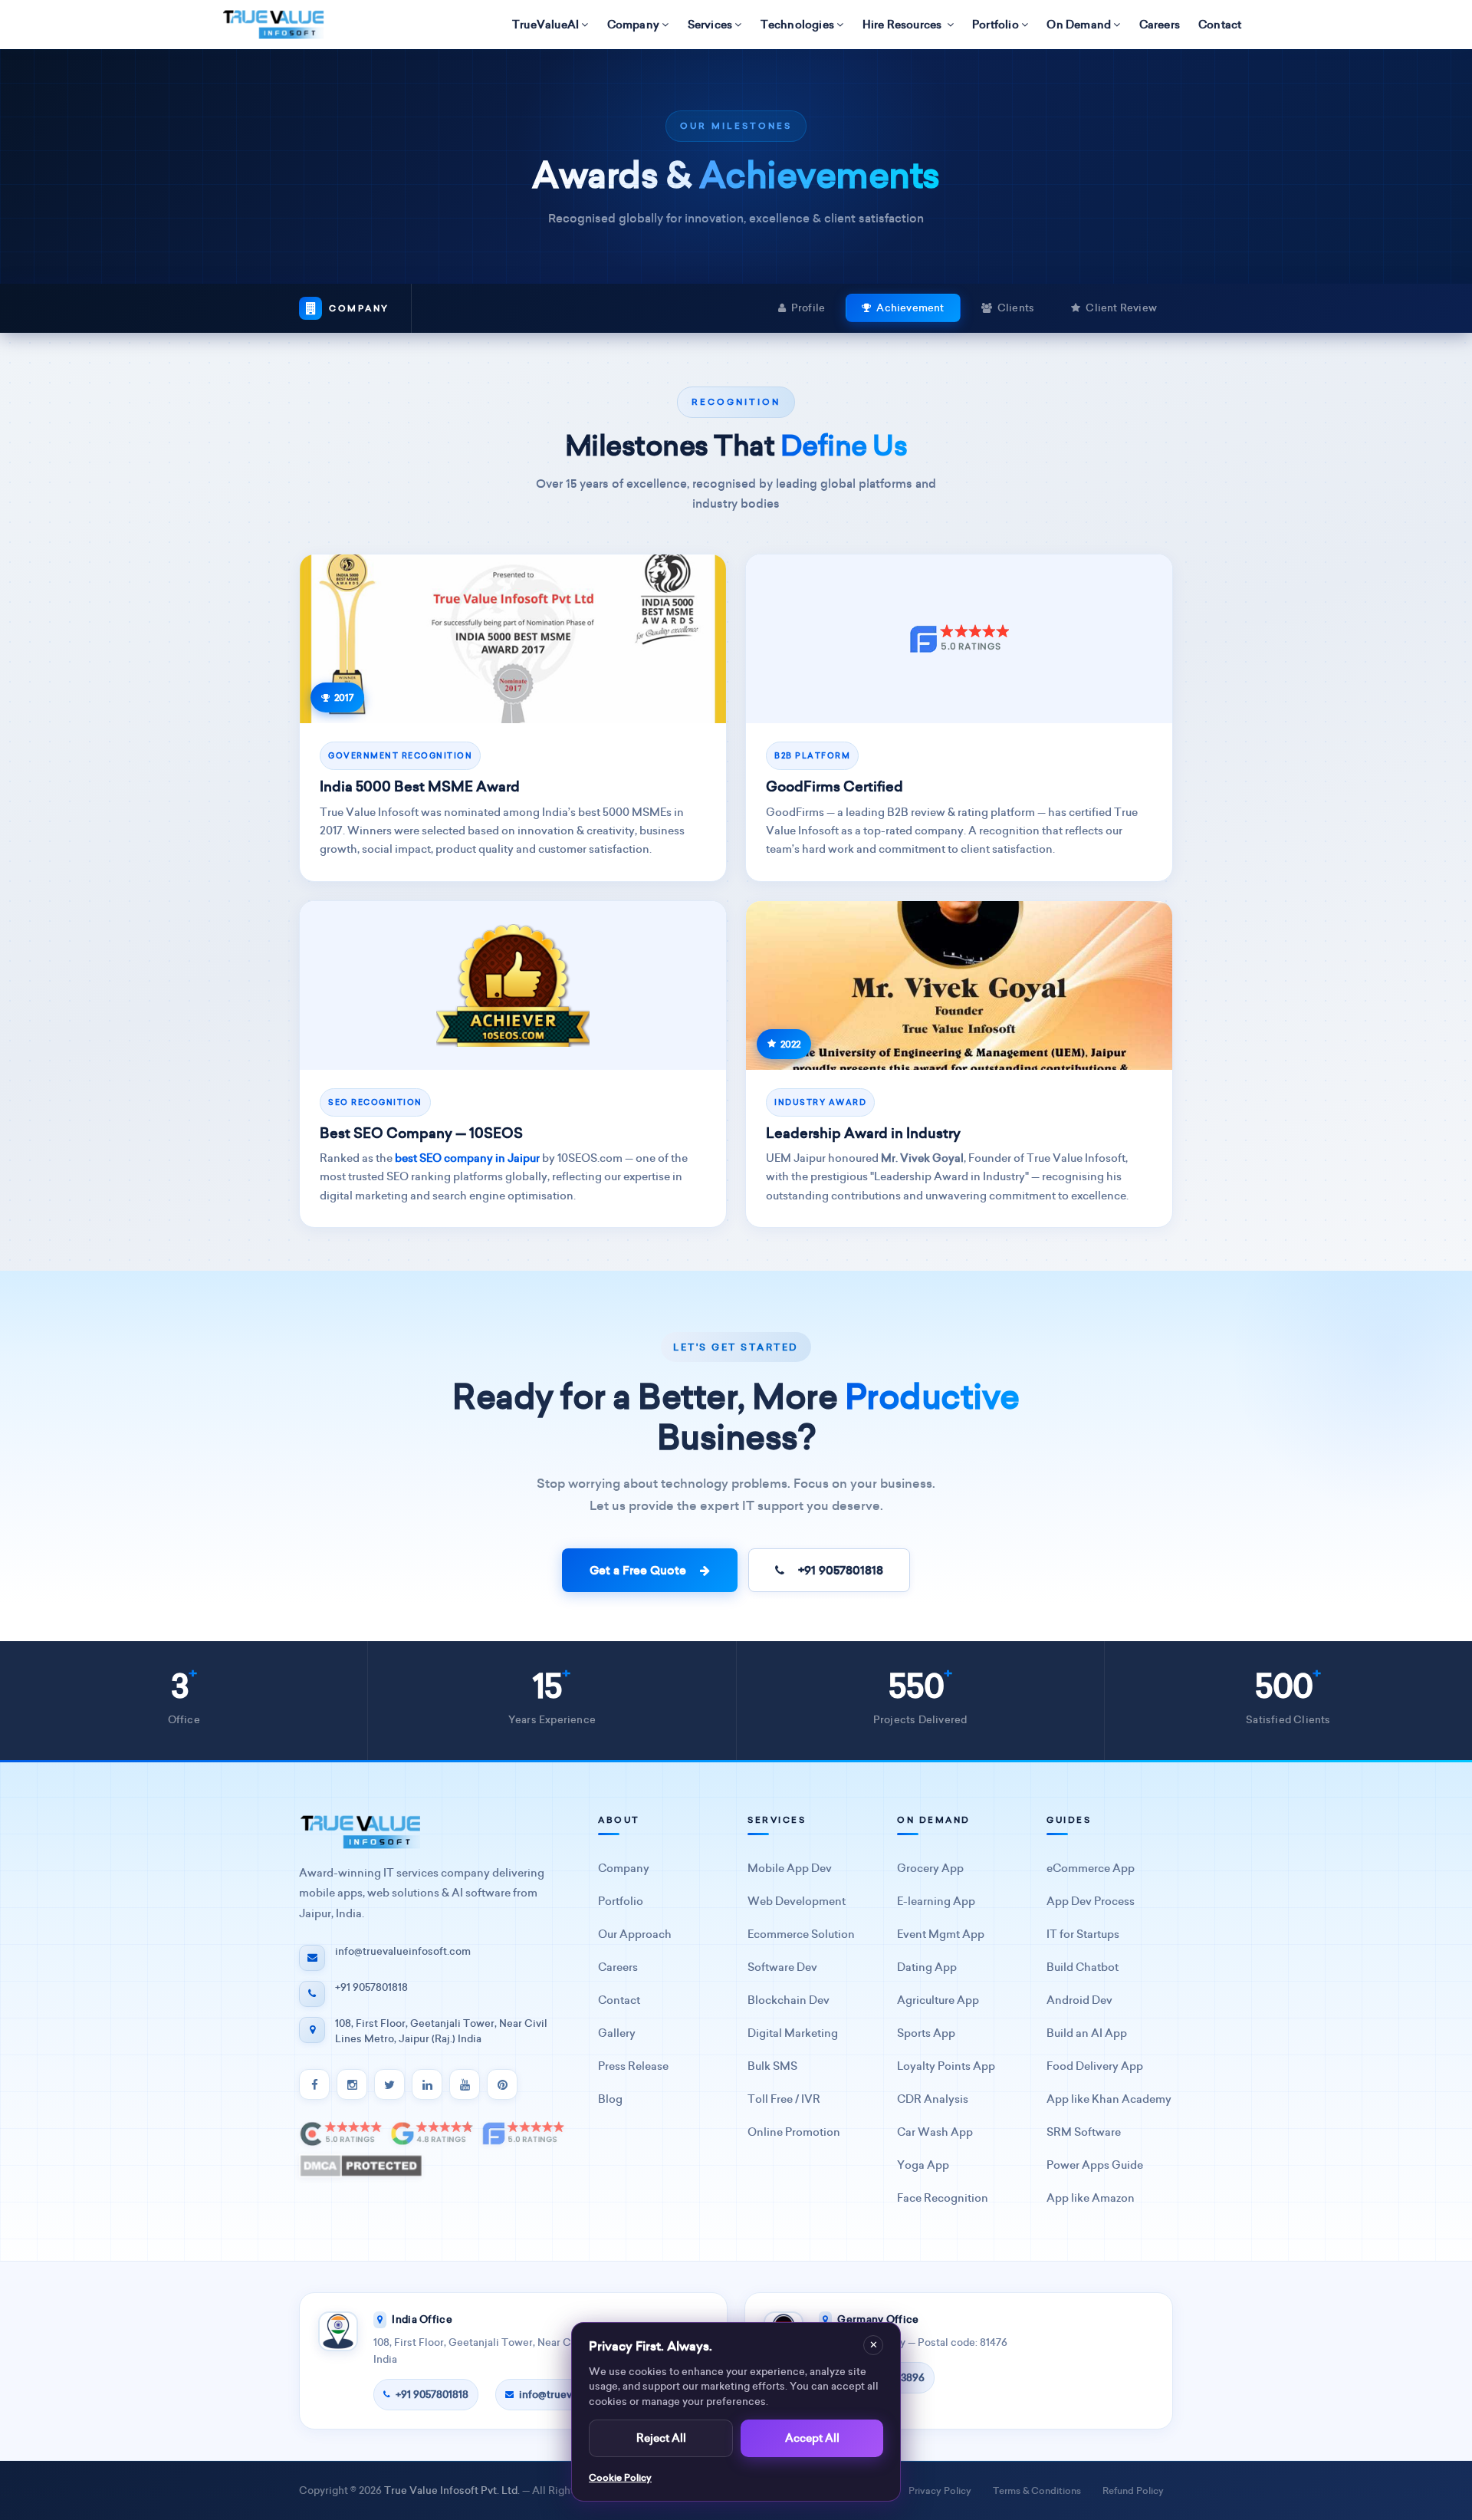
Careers (1160, 25)
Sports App (926, 2033)
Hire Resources (904, 25)
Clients (1016, 308)
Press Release (633, 2066)
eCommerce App (1091, 1869)
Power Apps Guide (1095, 2165)
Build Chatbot (1083, 1967)
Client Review (1121, 308)
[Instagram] (352, 2084)
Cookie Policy (620, 2477)
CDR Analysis (933, 2099)
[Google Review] (432, 2133)
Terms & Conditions (1037, 2490)
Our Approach (635, 1934)
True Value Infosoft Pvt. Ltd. (452, 2490)
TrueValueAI (545, 25)
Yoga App (923, 2165)
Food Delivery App (1095, 2066)
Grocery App (930, 1869)
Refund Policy (1133, 2490)
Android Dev (1079, 2000)
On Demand (1079, 25)
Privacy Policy (940, 2490)
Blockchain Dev (789, 2000)
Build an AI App (1087, 2033)
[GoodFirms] (523, 2133)
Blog (610, 2099)
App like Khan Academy (1109, 2099)
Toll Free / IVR (784, 2099)
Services (710, 25)
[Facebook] (314, 2084)
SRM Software (1084, 2132)
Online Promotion (794, 2132)
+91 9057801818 (838, 1570)
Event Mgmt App (941, 1934)
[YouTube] (465, 2084)
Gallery (617, 2033)
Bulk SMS (772, 2066)
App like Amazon (1091, 2198)
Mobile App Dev (790, 1869)
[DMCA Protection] (361, 2166)
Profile (808, 308)
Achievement (910, 308)
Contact (1220, 25)
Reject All (661, 2438)
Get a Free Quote (641, 1570)
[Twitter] (389, 2084)
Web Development (797, 1902)
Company (633, 25)
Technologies (797, 25)
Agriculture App (938, 2000)
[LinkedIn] (427, 2084)
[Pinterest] (502, 2084)
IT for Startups (1083, 1934)
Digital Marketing (793, 2033)
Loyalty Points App (946, 2066)
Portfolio (996, 25)
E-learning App (936, 1902)
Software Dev (782, 1967)
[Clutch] (341, 2133)
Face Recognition (943, 2198)
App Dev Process (1091, 1902)
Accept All (812, 2438)
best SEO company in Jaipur (467, 1158)
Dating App (927, 1967)
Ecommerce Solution (801, 1934)
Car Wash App (935, 2132)
